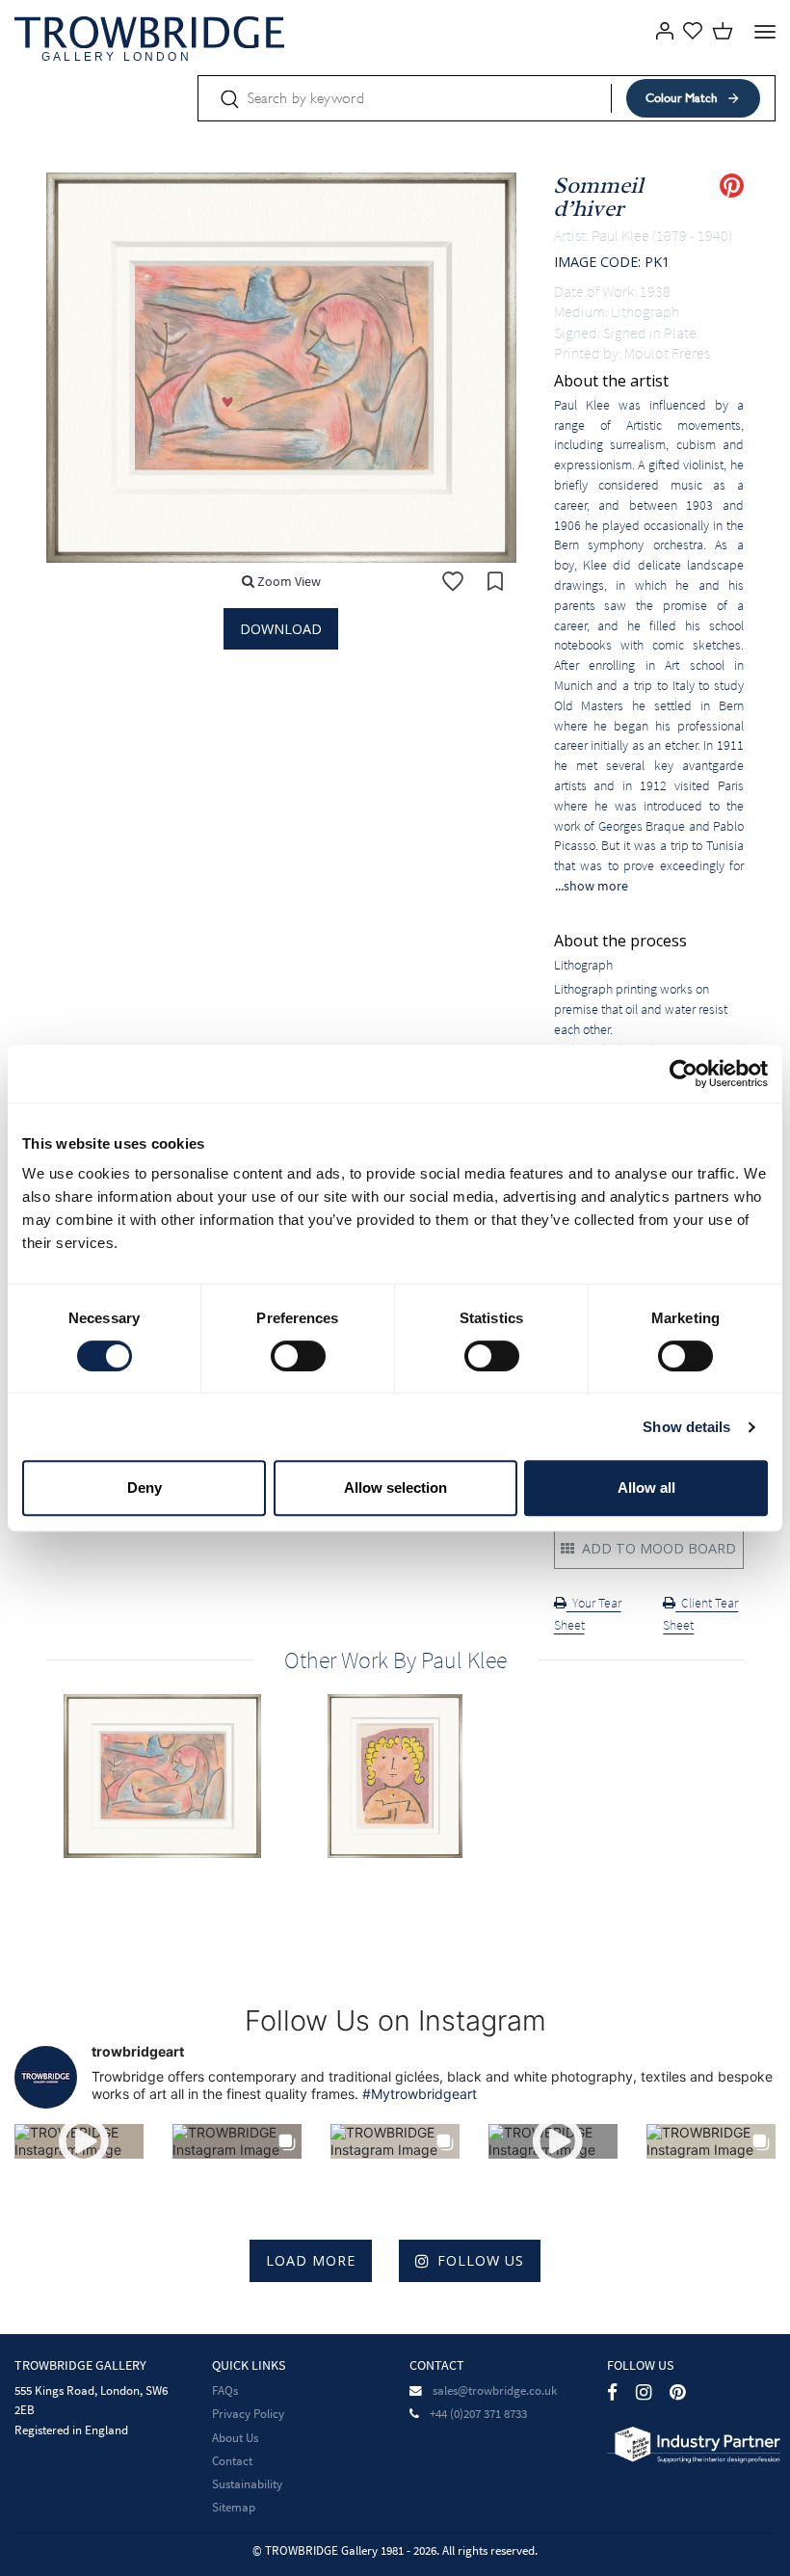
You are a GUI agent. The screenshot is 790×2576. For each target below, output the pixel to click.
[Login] (659, 29)
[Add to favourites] (453, 581)
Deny (145, 1487)
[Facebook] (612, 2392)
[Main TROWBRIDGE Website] (149, 31)
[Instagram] (644, 2392)
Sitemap (234, 2507)
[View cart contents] (723, 29)
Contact (232, 2461)
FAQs (225, 2390)
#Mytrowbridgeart (420, 2094)
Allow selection (395, 1487)
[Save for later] (495, 581)
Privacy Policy (248, 2414)
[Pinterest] (677, 2392)
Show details (686, 1427)
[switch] (298, 1356)
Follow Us (481, 2260)
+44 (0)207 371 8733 (478, 2414)
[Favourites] (693, 29)
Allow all (646, 1487)
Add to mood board (657, 1548)
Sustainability (247, 2484)
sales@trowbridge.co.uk (495, 2390)
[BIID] (694, 2444)
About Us (235, 2438)
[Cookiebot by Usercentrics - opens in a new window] (684, 1074)
